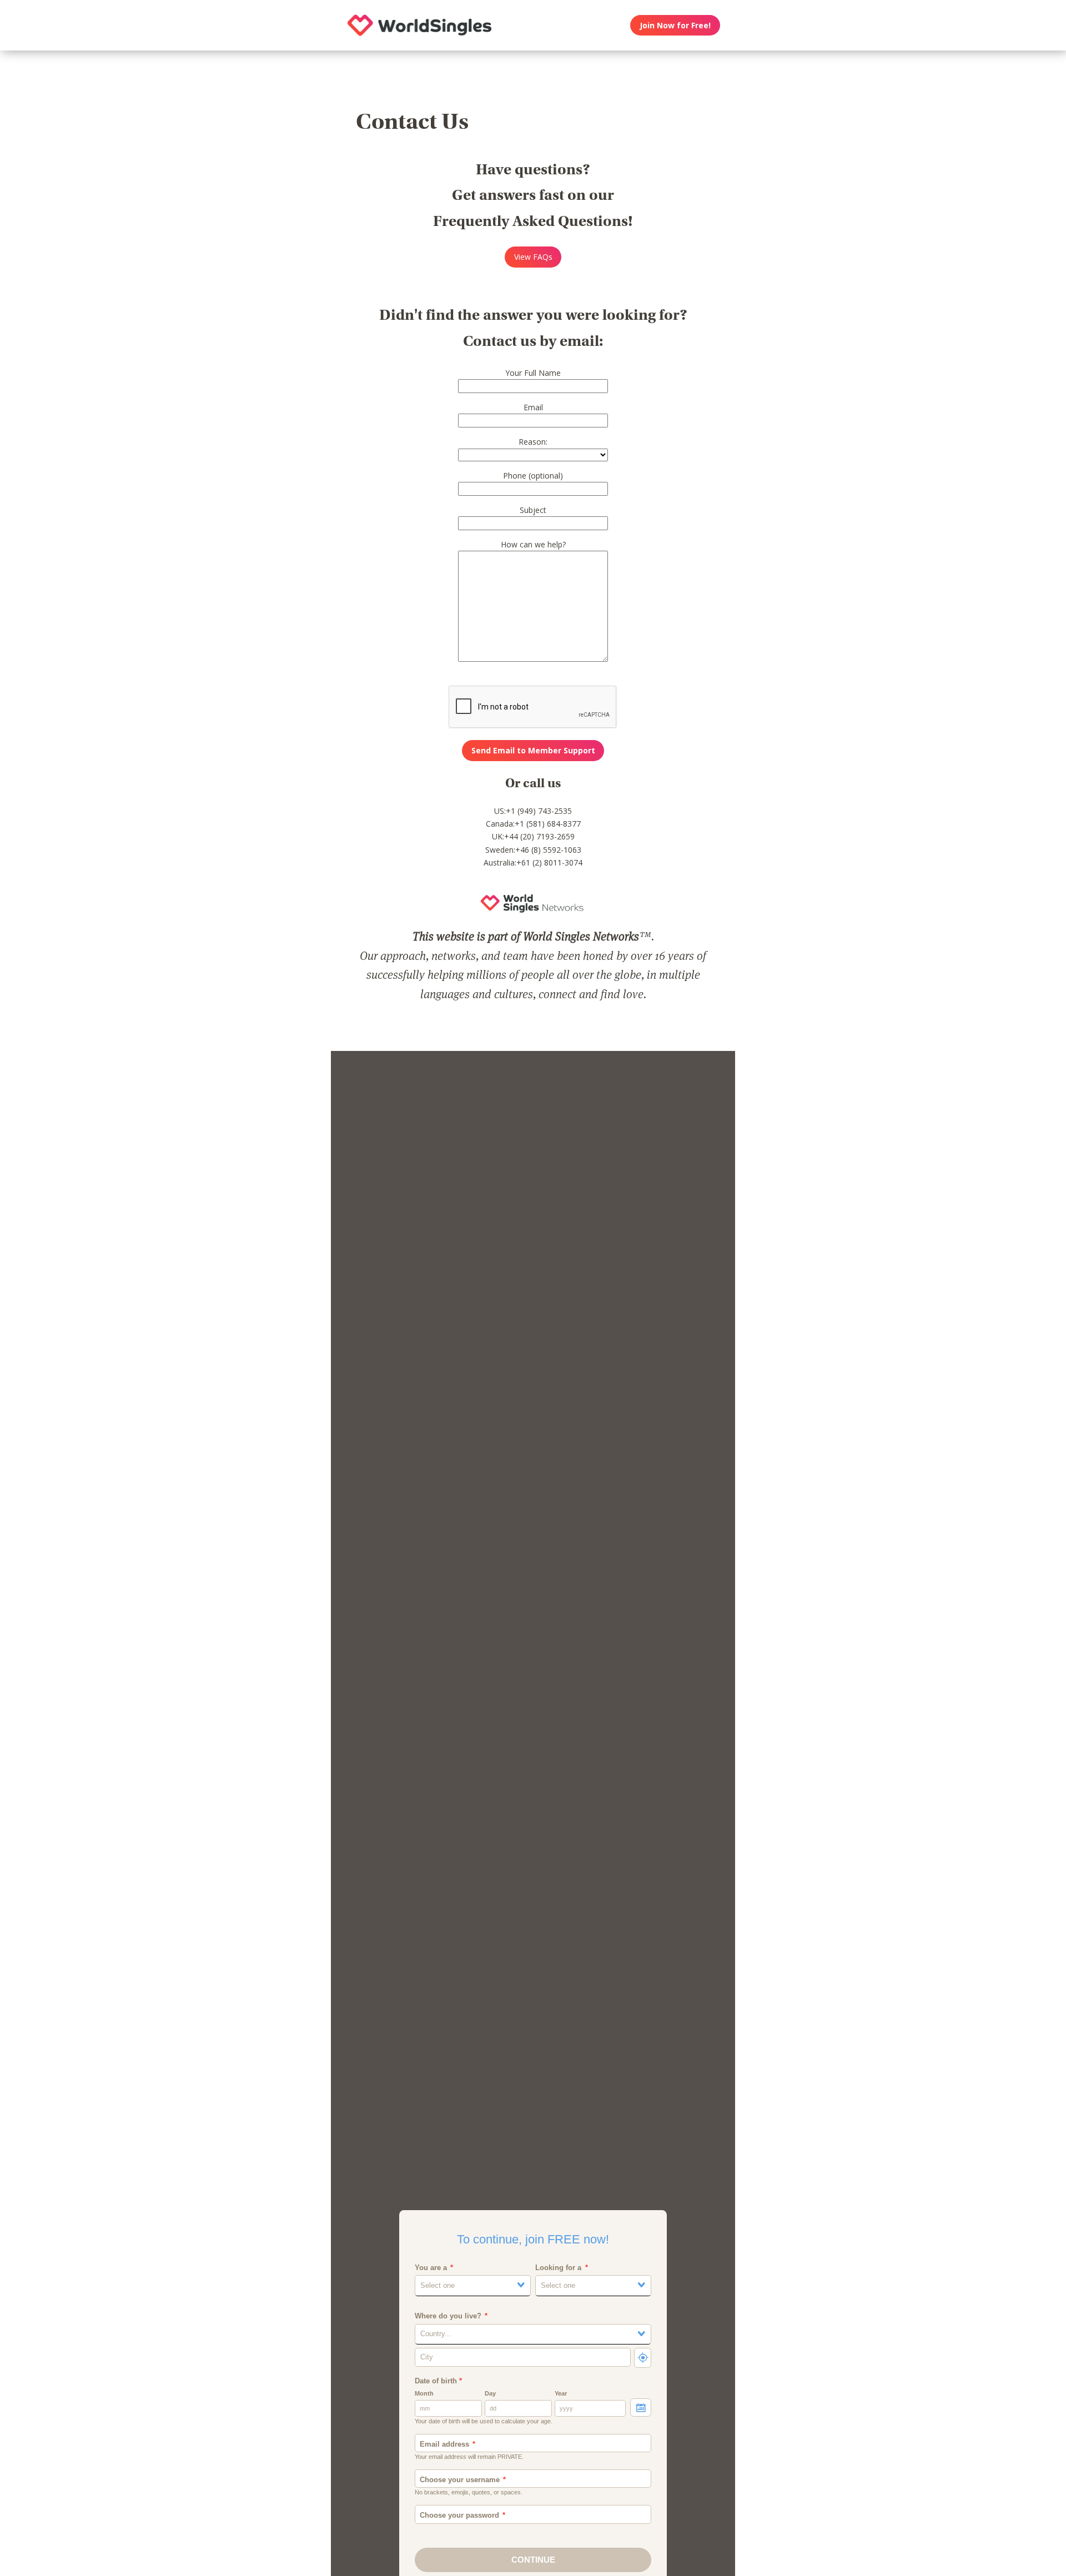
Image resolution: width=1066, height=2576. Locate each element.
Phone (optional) (533, 476)
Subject (533, 510)
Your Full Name (533, 373)
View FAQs (533, 257)
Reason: (533, 442)
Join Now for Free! (675, 25)
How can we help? (533, 544)
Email (533, 407)
